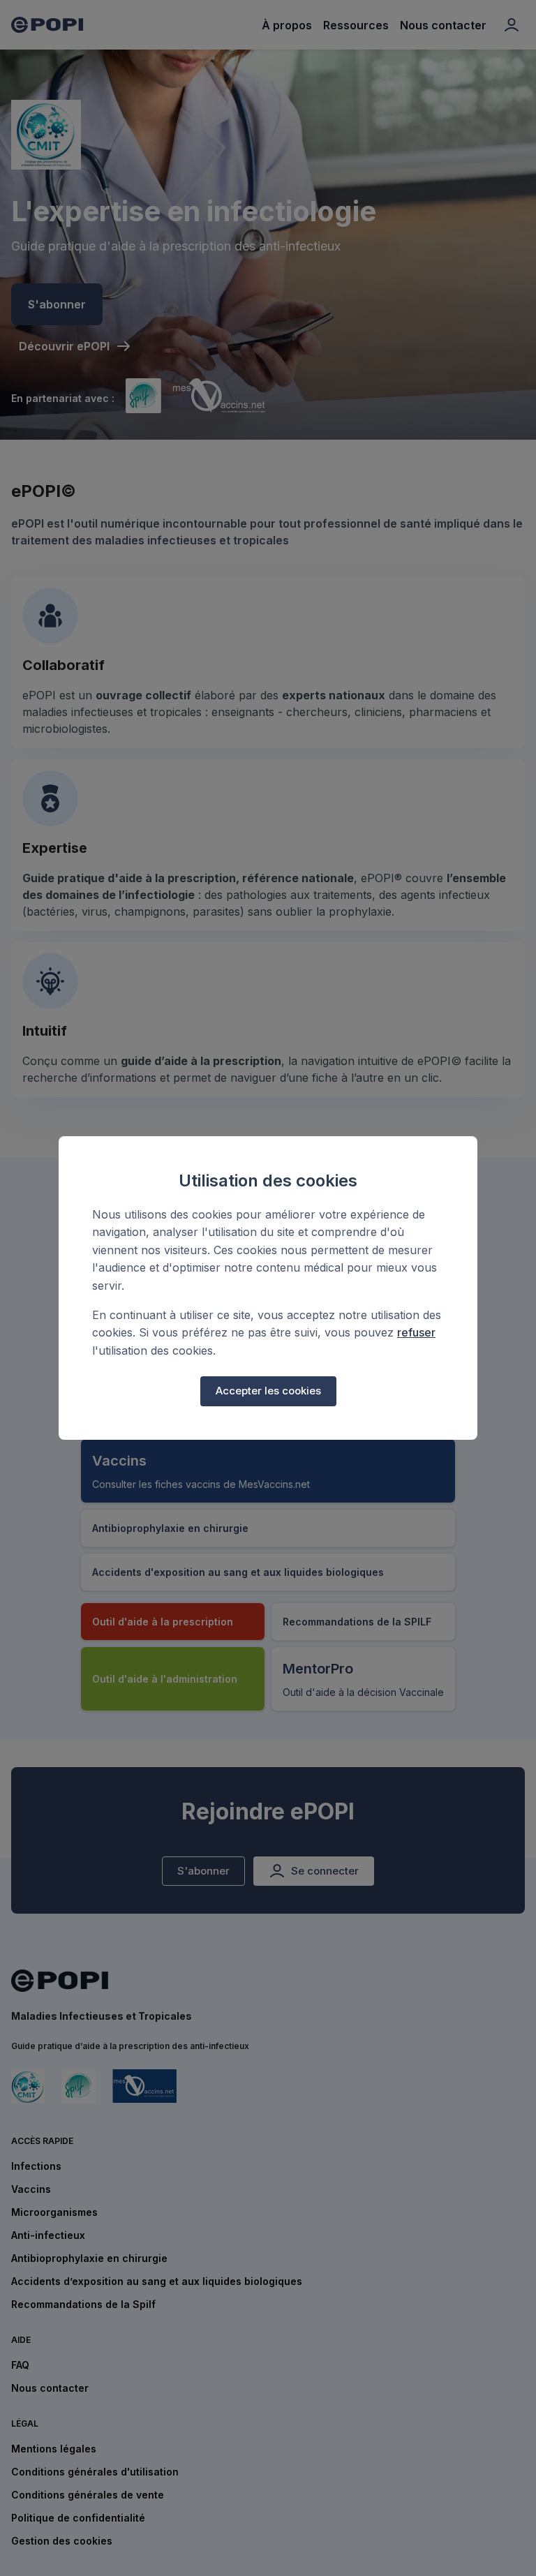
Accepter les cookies (268, 1391)
